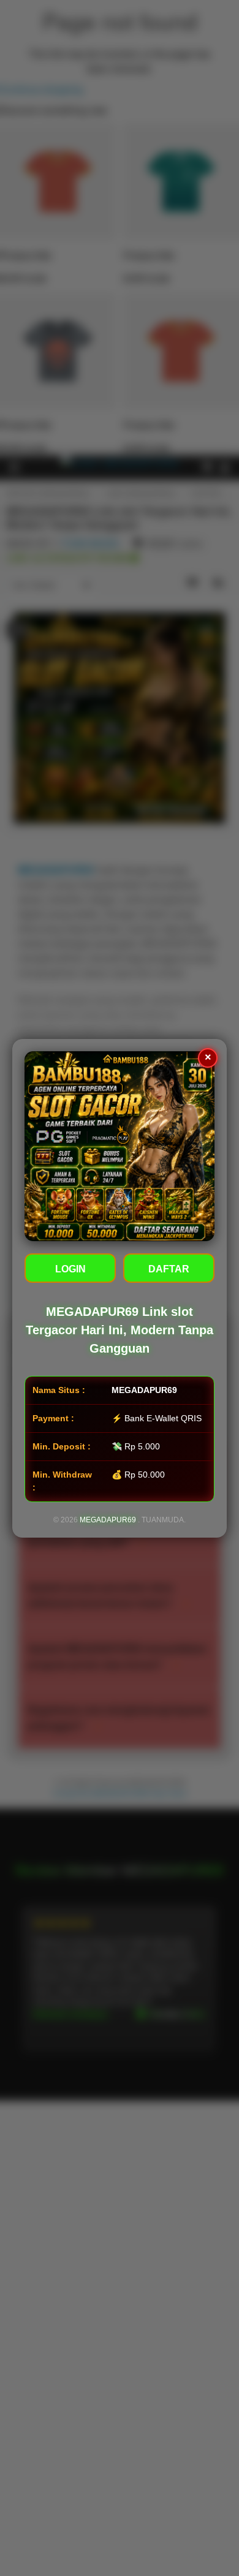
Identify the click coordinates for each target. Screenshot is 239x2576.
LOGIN (70, 1269)
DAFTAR (169, 1269)
